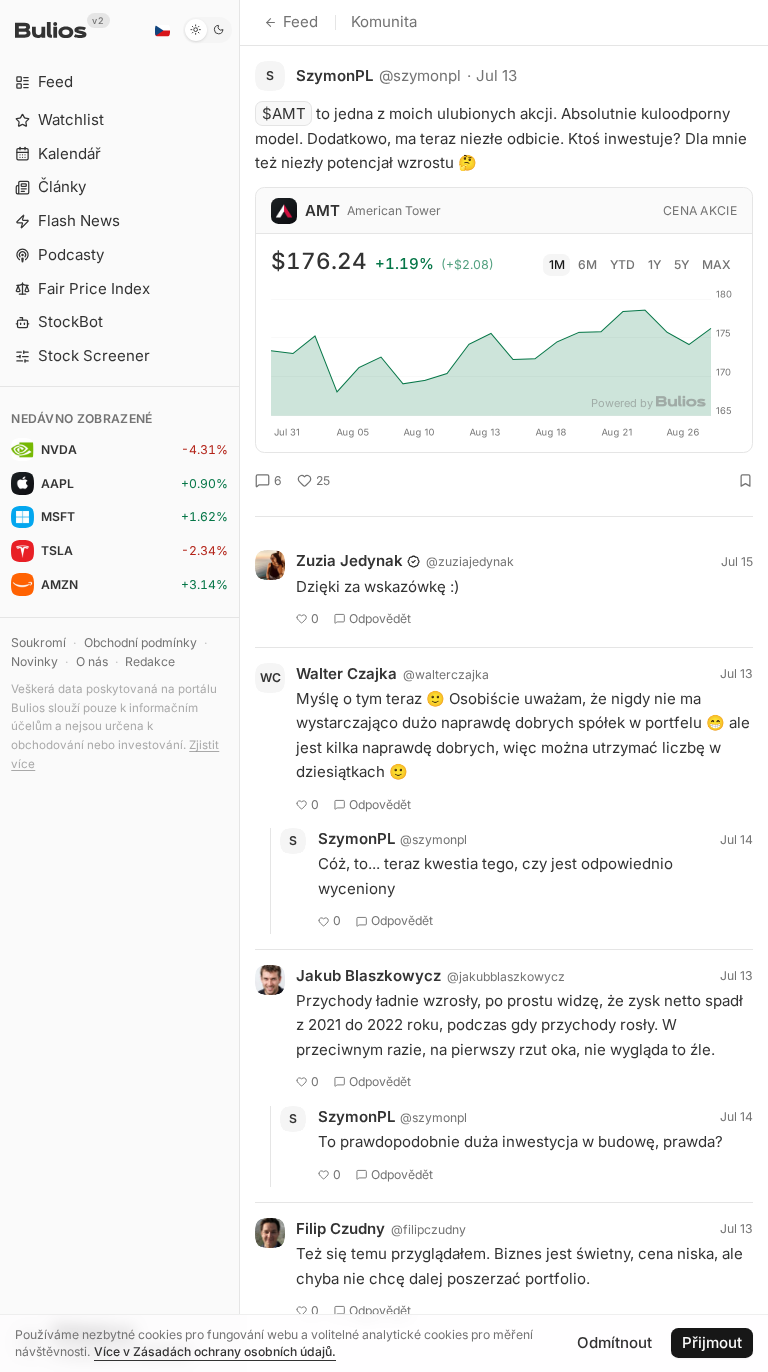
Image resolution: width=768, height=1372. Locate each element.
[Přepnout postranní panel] (239, 686)
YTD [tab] (622, 264)
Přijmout (712, 1342)
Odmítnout (614, 1342)
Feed (300, 21)
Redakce (150, 661)
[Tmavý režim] (207, 30)
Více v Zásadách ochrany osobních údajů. (215, 1351)
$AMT (284, 113)
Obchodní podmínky (140, 642)
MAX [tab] (716, 264)
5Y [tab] (681, 264)
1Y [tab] (654, 264)
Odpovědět (380, 618)
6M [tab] (587, 264)
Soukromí (38, 642)
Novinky (34, 661)
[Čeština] (162, 30)
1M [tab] (557, 264)
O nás (92, 661)
